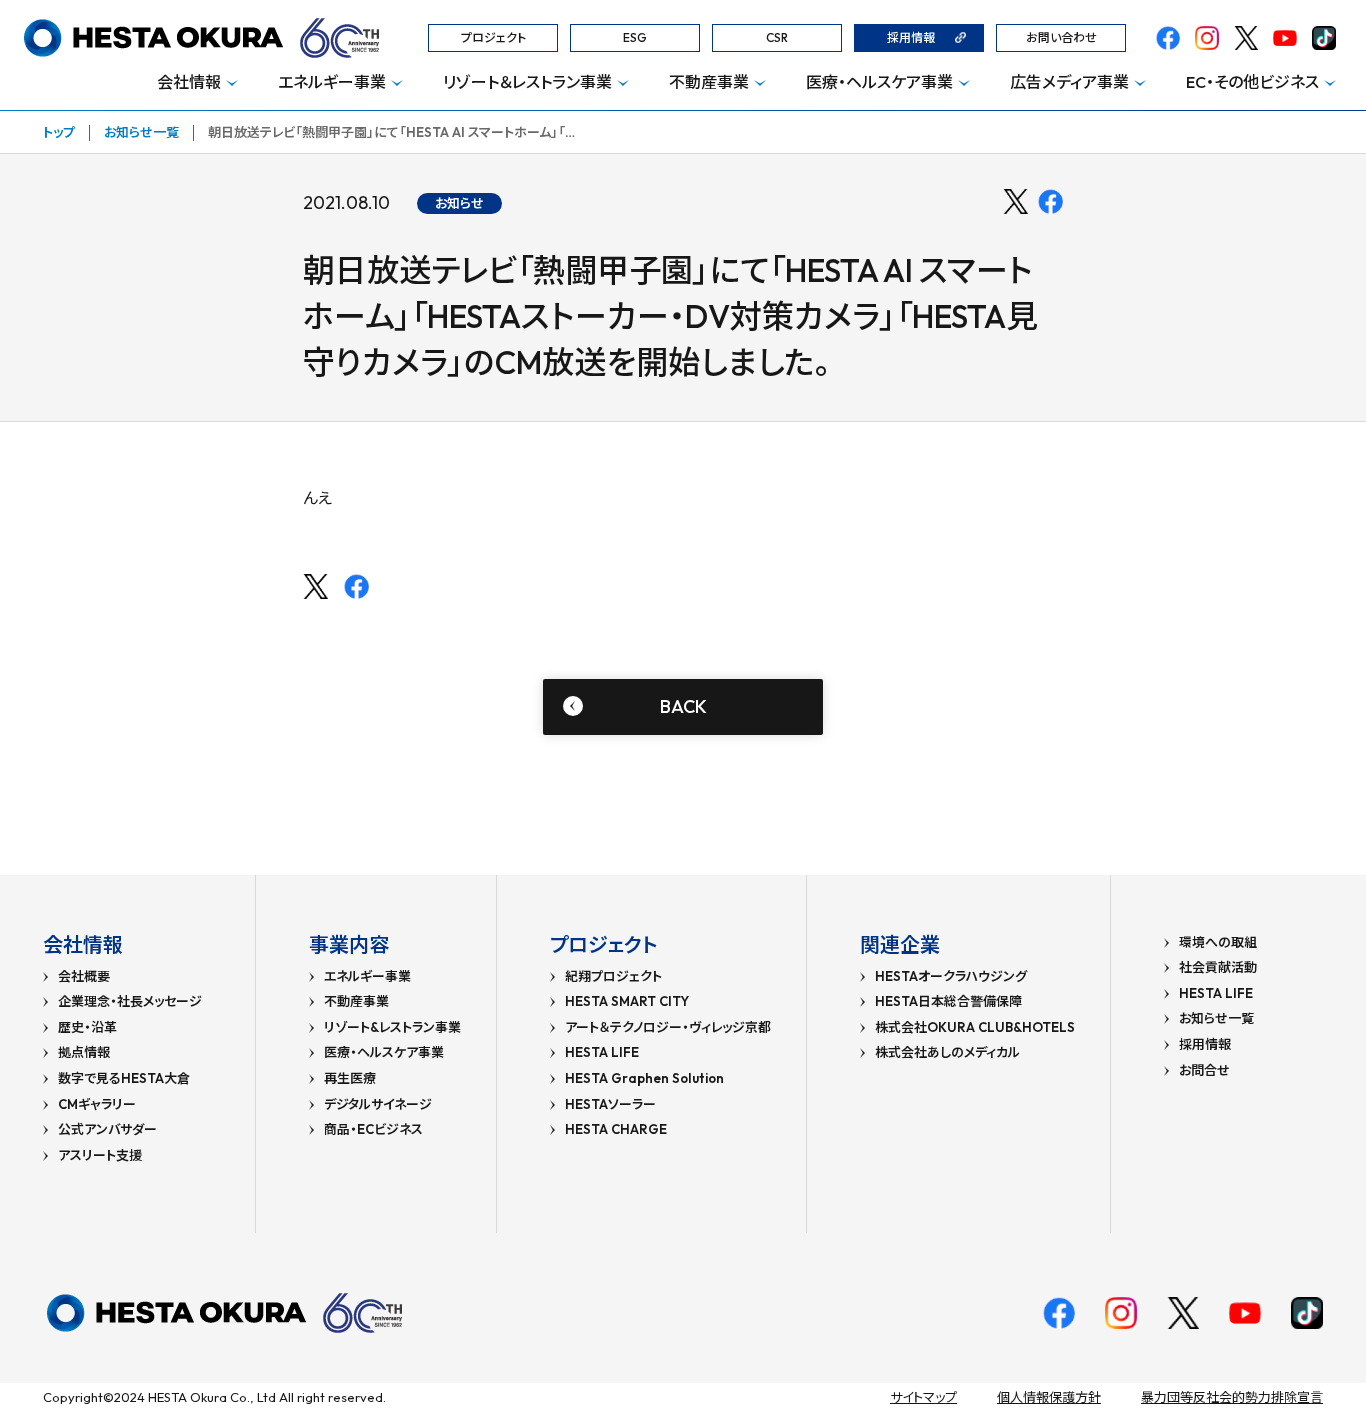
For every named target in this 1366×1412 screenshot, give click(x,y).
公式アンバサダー (107, 1129)
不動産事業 (709, 82)
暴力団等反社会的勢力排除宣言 (1232, 1397)
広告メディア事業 (1069, 82)
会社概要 (84, 976)
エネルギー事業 (332, 82)
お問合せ (1204, 1070)
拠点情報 (84, 1052)
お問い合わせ (1061, 37)
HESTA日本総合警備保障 (948, 1001)
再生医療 (350, 1078)
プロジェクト (493, 37)
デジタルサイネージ (378, 1104)
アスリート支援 (100, 1155)
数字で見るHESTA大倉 (124, 1078)
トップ (59, 132)
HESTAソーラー (610, 1104)
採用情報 (911, 37)
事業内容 (349, 944)
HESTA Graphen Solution (644, 1078)
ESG (635, 37)
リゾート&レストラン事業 (392, 1027)
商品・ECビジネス (373, 1129)
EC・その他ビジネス (1252, 82)
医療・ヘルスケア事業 (879, 82)
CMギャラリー (97, 1104)
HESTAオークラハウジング (951, 976)
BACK (683, 706)
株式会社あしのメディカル (947, 1052)
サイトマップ (923, 1397)
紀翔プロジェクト (613, 976)
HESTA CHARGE (616, 1129)
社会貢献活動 (1218, 967)
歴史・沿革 (87, 1027)
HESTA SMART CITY (627, 1001)
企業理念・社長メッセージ (130, 1001)
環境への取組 (1218, 942)
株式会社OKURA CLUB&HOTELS (975, 1027)
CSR (777, 37)
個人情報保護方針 (1049, 1397)
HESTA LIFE (602, 1052)
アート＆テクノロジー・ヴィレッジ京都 (668, 1027)
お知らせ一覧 (141, 132)
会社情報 (189, 82)
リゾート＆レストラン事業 (527, 82)
